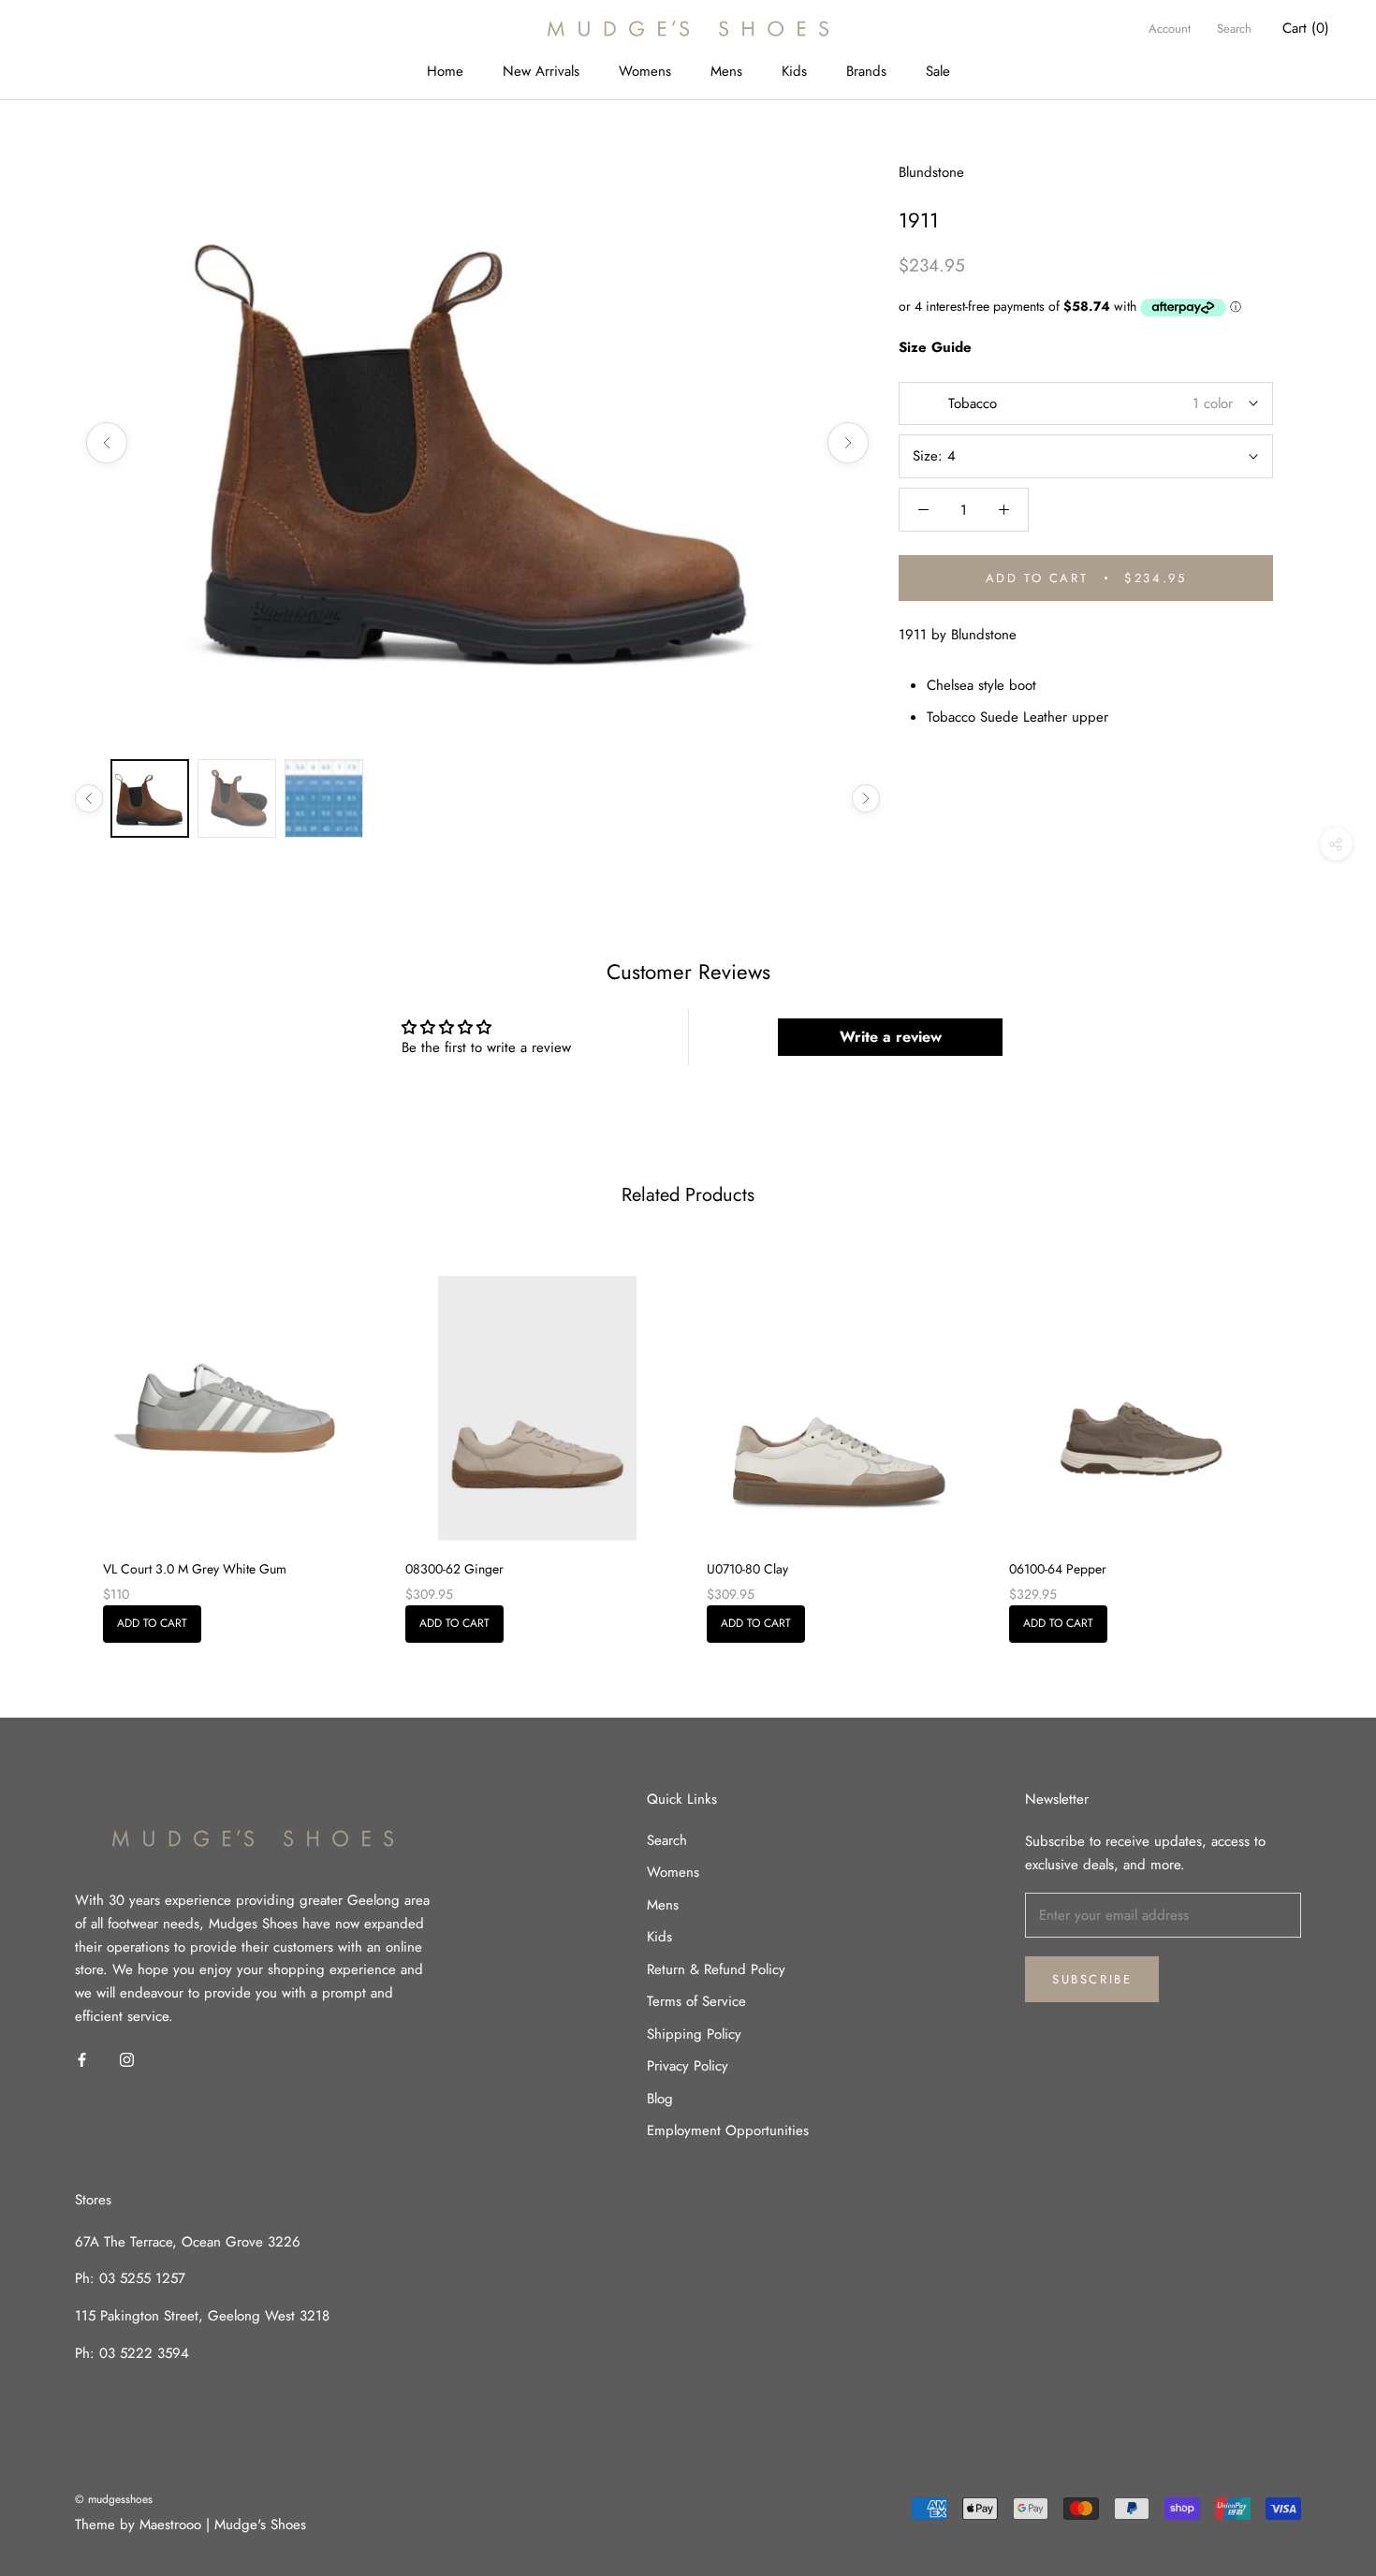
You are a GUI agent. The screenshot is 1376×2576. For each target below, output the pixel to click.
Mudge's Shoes (260, 2525)
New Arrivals (541, 71)
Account (1170, 29)
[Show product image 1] (150, 798)
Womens (645, 71)
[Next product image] (848, 443)
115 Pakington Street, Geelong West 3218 (202, 2316)
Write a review (891, 1037)
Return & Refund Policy (716, 1969)
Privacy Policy (688, 2066)
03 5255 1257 (142, 2278)
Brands (866, 71)
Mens (726, 71)
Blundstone (931, 172)
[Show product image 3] (324, 798)
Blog (660, 2099)
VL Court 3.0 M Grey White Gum (195, 1569)
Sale (938, 71)
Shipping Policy (694, 2034)
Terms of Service (696, 2001)
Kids (794, 71)
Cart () (1306, 28)
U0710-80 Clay (747, 1569)
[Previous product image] (107, 443)
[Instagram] (127, 2059)
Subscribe (1092, 1979)
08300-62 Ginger (454, 1569)
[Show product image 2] (237, 798)
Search (1234, 29)
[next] (1317, 1438)
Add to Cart (152, 1623)
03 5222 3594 (142, 2353)
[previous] (59, 1438)
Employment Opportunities (728, 2130)
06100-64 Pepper (1058, 1569)
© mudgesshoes (114, 2499)
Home (445, 71)
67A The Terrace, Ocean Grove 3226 (188, 2242)
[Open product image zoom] (477, 443)
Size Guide (935, 347)
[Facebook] (82, 2059)
